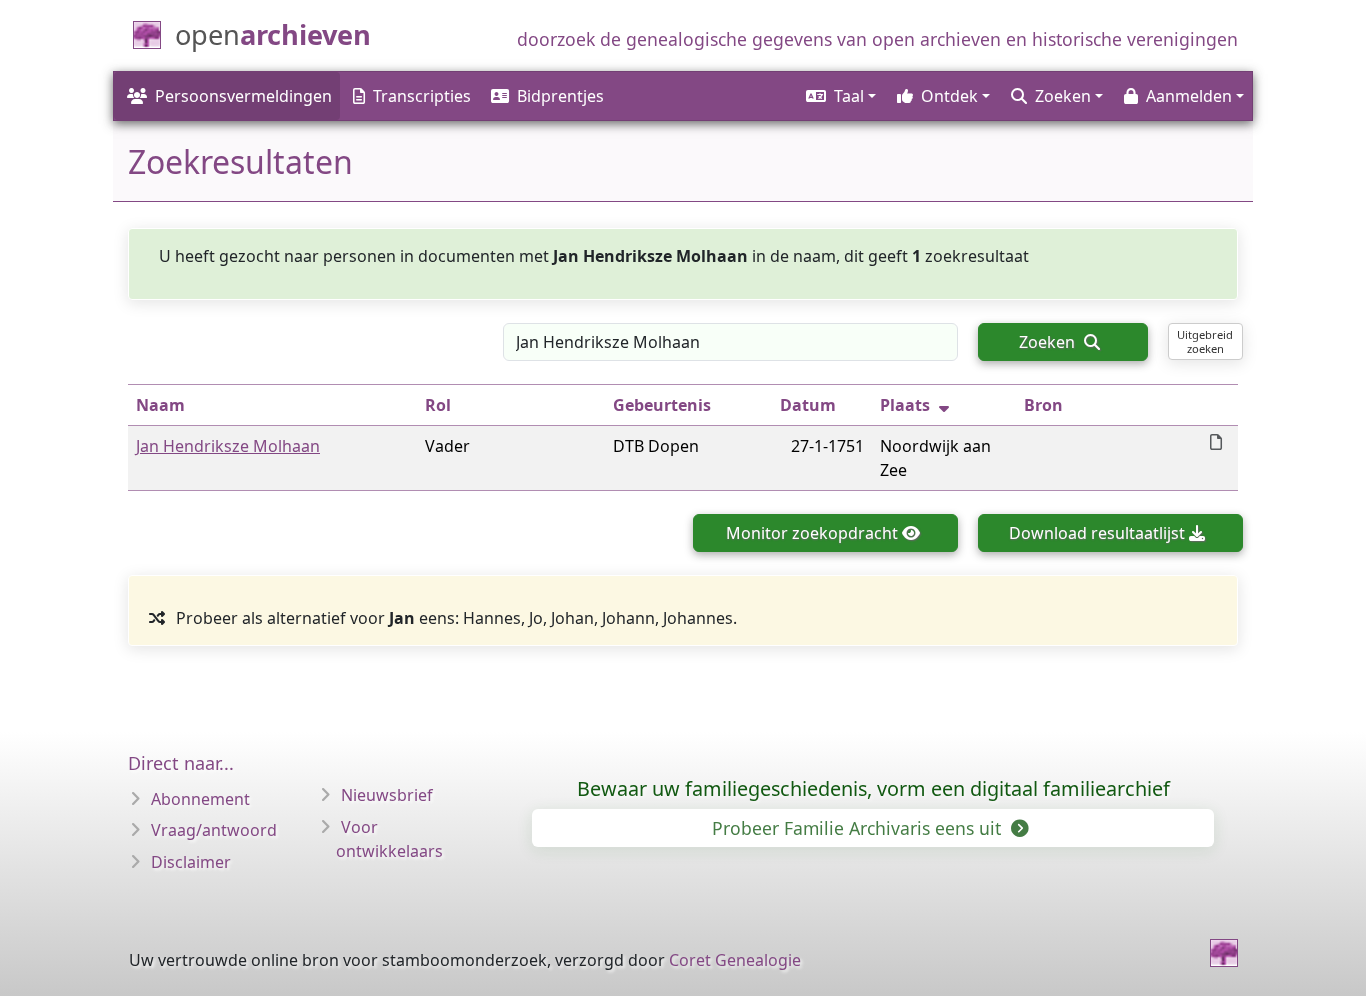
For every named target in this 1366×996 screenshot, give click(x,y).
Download (1097, 533)
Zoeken (1049, 342)
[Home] (1224, 953)
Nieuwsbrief (387, 795)
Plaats (905, 405)
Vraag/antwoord (214, 830)
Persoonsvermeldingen (243, 96)
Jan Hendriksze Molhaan (228, 446)
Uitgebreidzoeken (1205, 341)
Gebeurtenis (662, 405)
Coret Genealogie (735, 960)
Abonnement (200, 799)
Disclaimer (191, 862)
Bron (1043, 405)
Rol (438, 405)
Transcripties (422, 96)
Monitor (812, 533)
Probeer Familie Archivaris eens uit (859, 828)
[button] (839, 96)
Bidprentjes (560, 96)
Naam (160, 405)
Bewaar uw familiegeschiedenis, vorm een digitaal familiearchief (873, 788)
